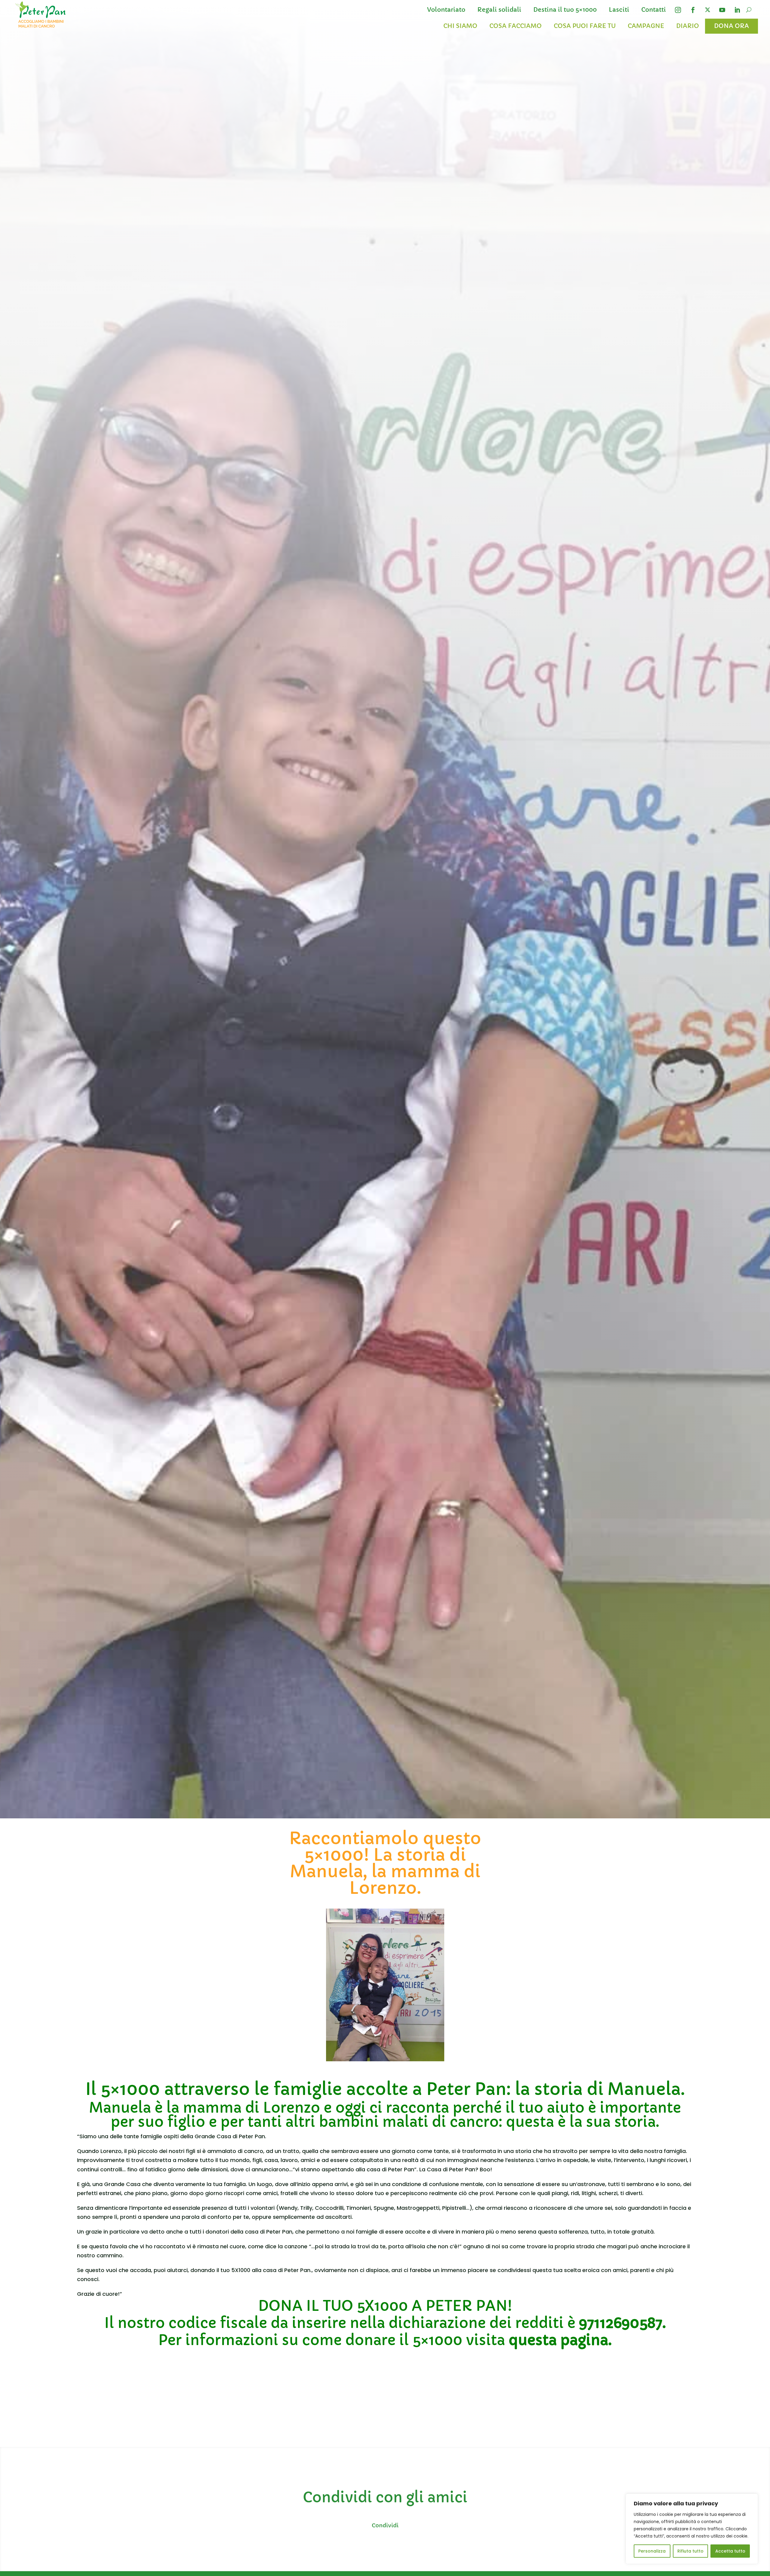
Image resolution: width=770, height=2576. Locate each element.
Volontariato (446, 10)
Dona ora (731, 26)
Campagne (646, 26)
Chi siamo (460, 26)
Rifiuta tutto (690, 2551)
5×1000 (130, 2089)
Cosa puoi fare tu (585, 26)
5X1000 (382, 2306)
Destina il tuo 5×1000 (565, 10)
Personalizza (652, 2551)
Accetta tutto (730, 2551)
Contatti (654, 10)
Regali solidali (499, 10)
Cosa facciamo (516, 26)
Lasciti (619, 10)
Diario (688, 26)
